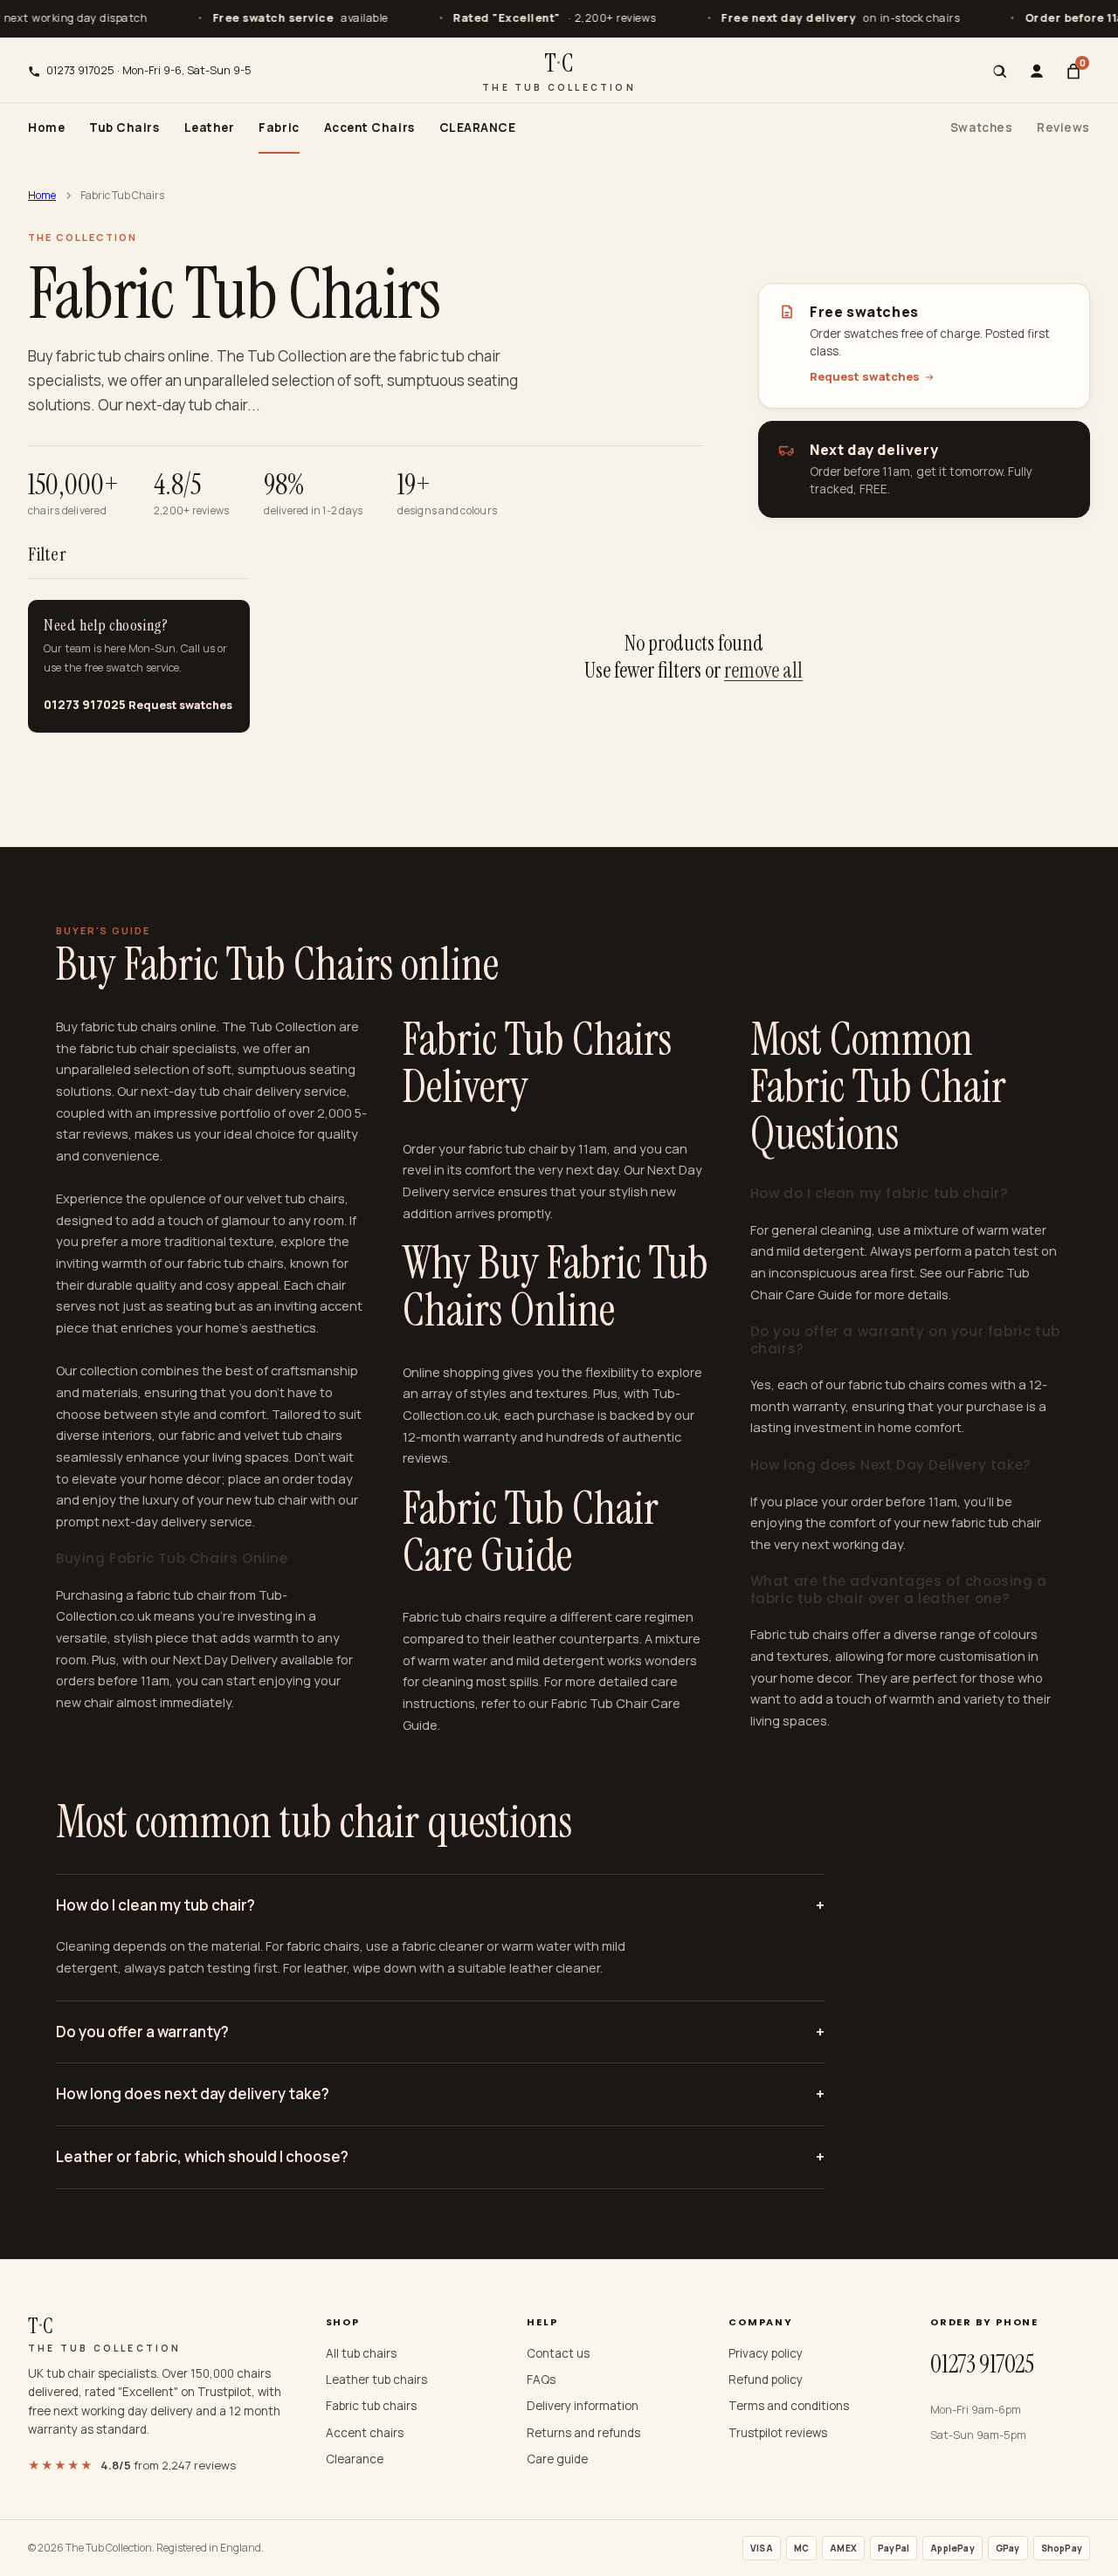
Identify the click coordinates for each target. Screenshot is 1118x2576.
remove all (763, 670)
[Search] (1000, 72)
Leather (210, 127)
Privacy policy (766, 2353)
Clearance (355, 2459)
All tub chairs (361, 2353)
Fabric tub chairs (371, 2406)
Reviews (1063, 127)
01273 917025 (85, 705)
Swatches (981, 127)
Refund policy (766, 2380)
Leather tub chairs (376, 2380)
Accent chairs (365, 2433)
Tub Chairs (124, 127)
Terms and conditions (789, 2406)
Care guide (557, 2459)
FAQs (541, 2380)
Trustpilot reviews (778, 2433)
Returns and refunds (583, 2433)
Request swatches (865, 376)
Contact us (558, 2353)
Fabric (279, 127)
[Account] (1037, 72)
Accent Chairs (369, 127)
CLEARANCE (478, 127)
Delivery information (583, 2406)
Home (46, 127)
